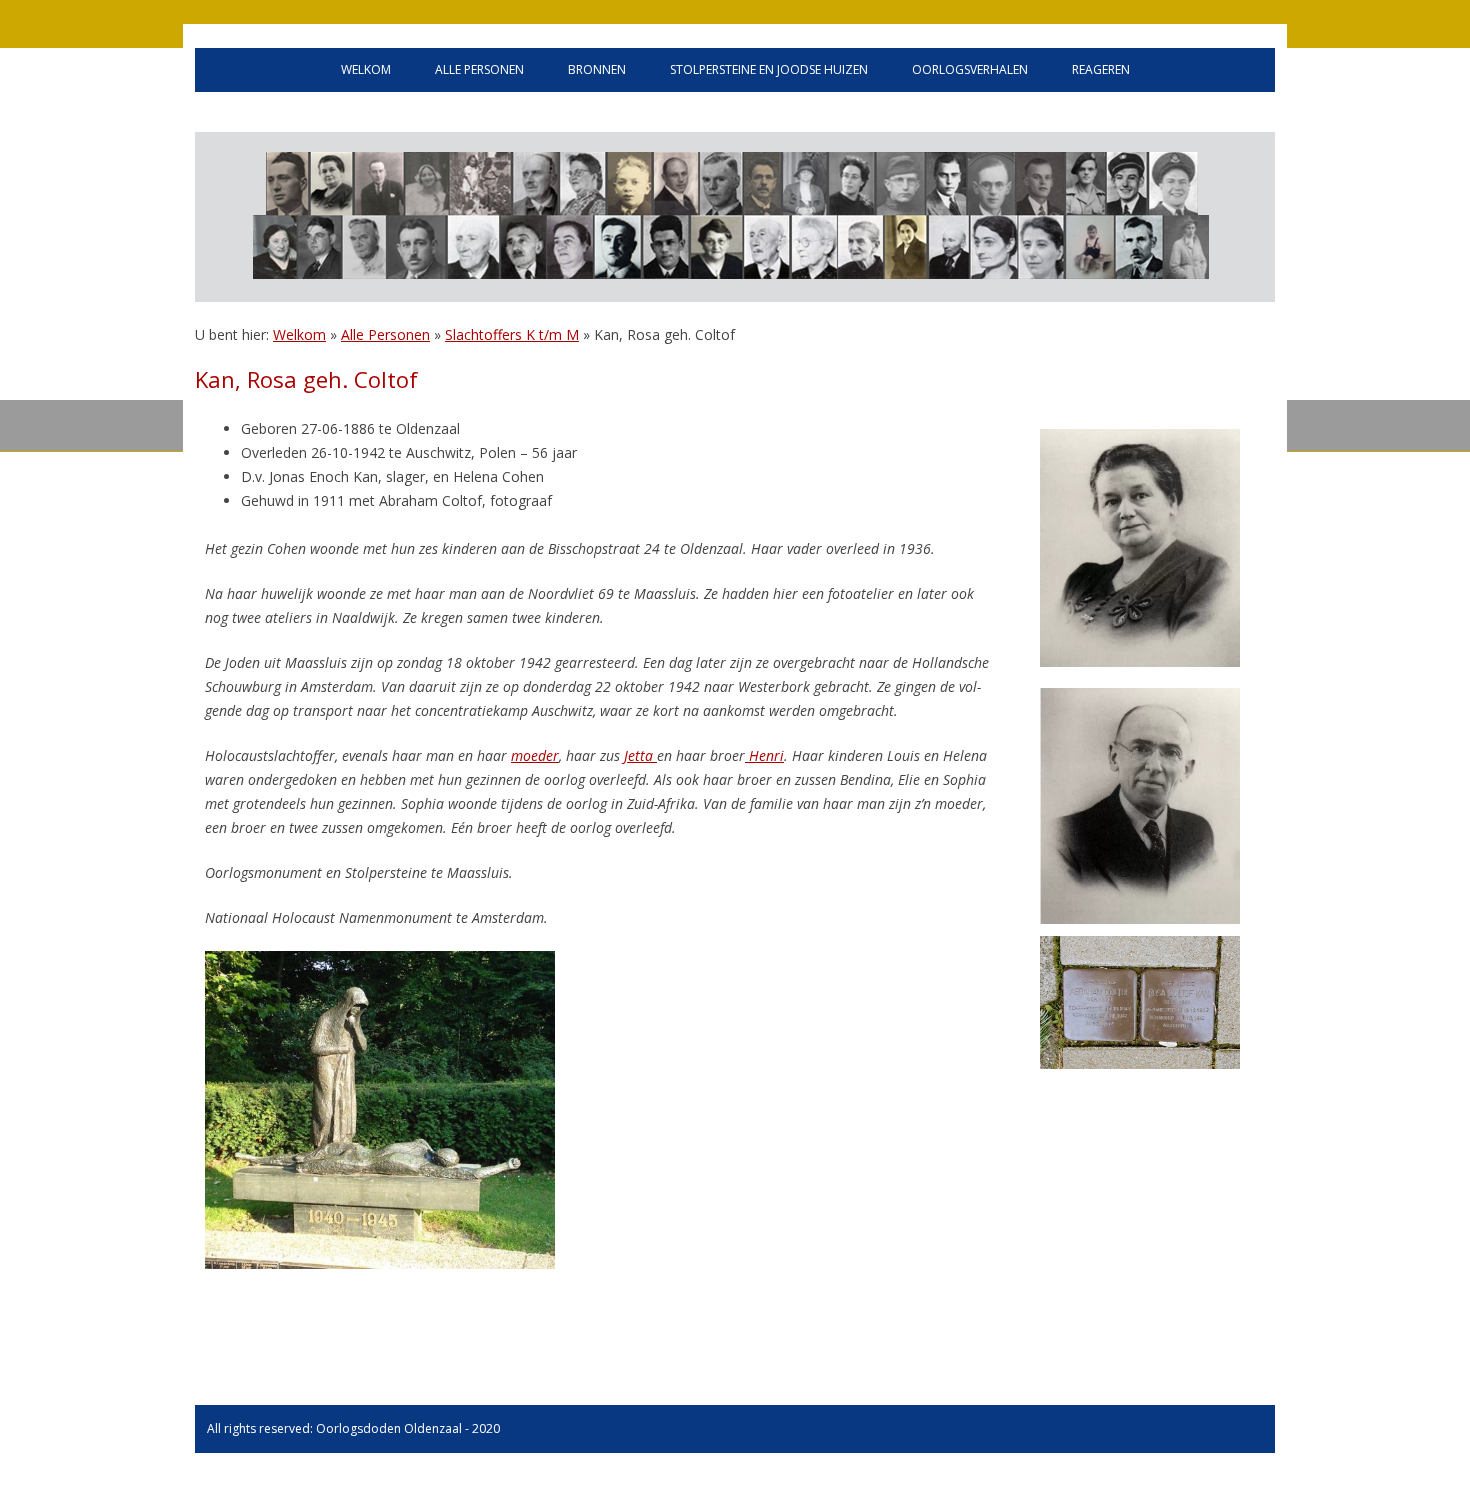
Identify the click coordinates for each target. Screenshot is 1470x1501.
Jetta (638, 755)
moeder (535, 755)
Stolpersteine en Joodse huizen (769, 69)
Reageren (1101, 69)
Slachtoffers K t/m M (512, 334)
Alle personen (479, 69)
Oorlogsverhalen (970, 69)
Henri (764, 755)
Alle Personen (385, 334)
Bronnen (597, 69)
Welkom (366, 69)
